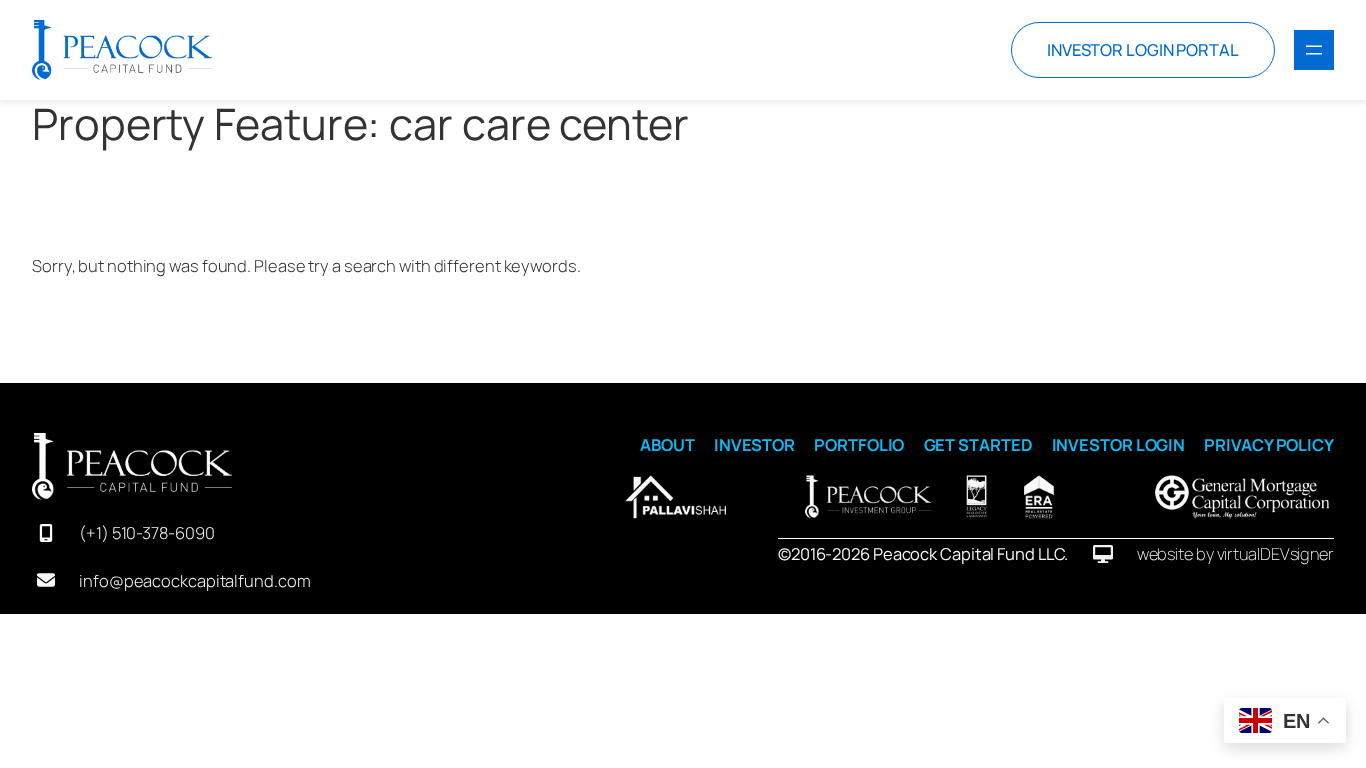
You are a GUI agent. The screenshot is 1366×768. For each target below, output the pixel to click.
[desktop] (1103, 554)
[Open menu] (1314, 50)
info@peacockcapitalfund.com (194, 580)
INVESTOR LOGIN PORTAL (1143, 49)
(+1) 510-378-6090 (146, 532)
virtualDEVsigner (1275, 553)
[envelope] (46, 580)
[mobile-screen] (46, 533)
